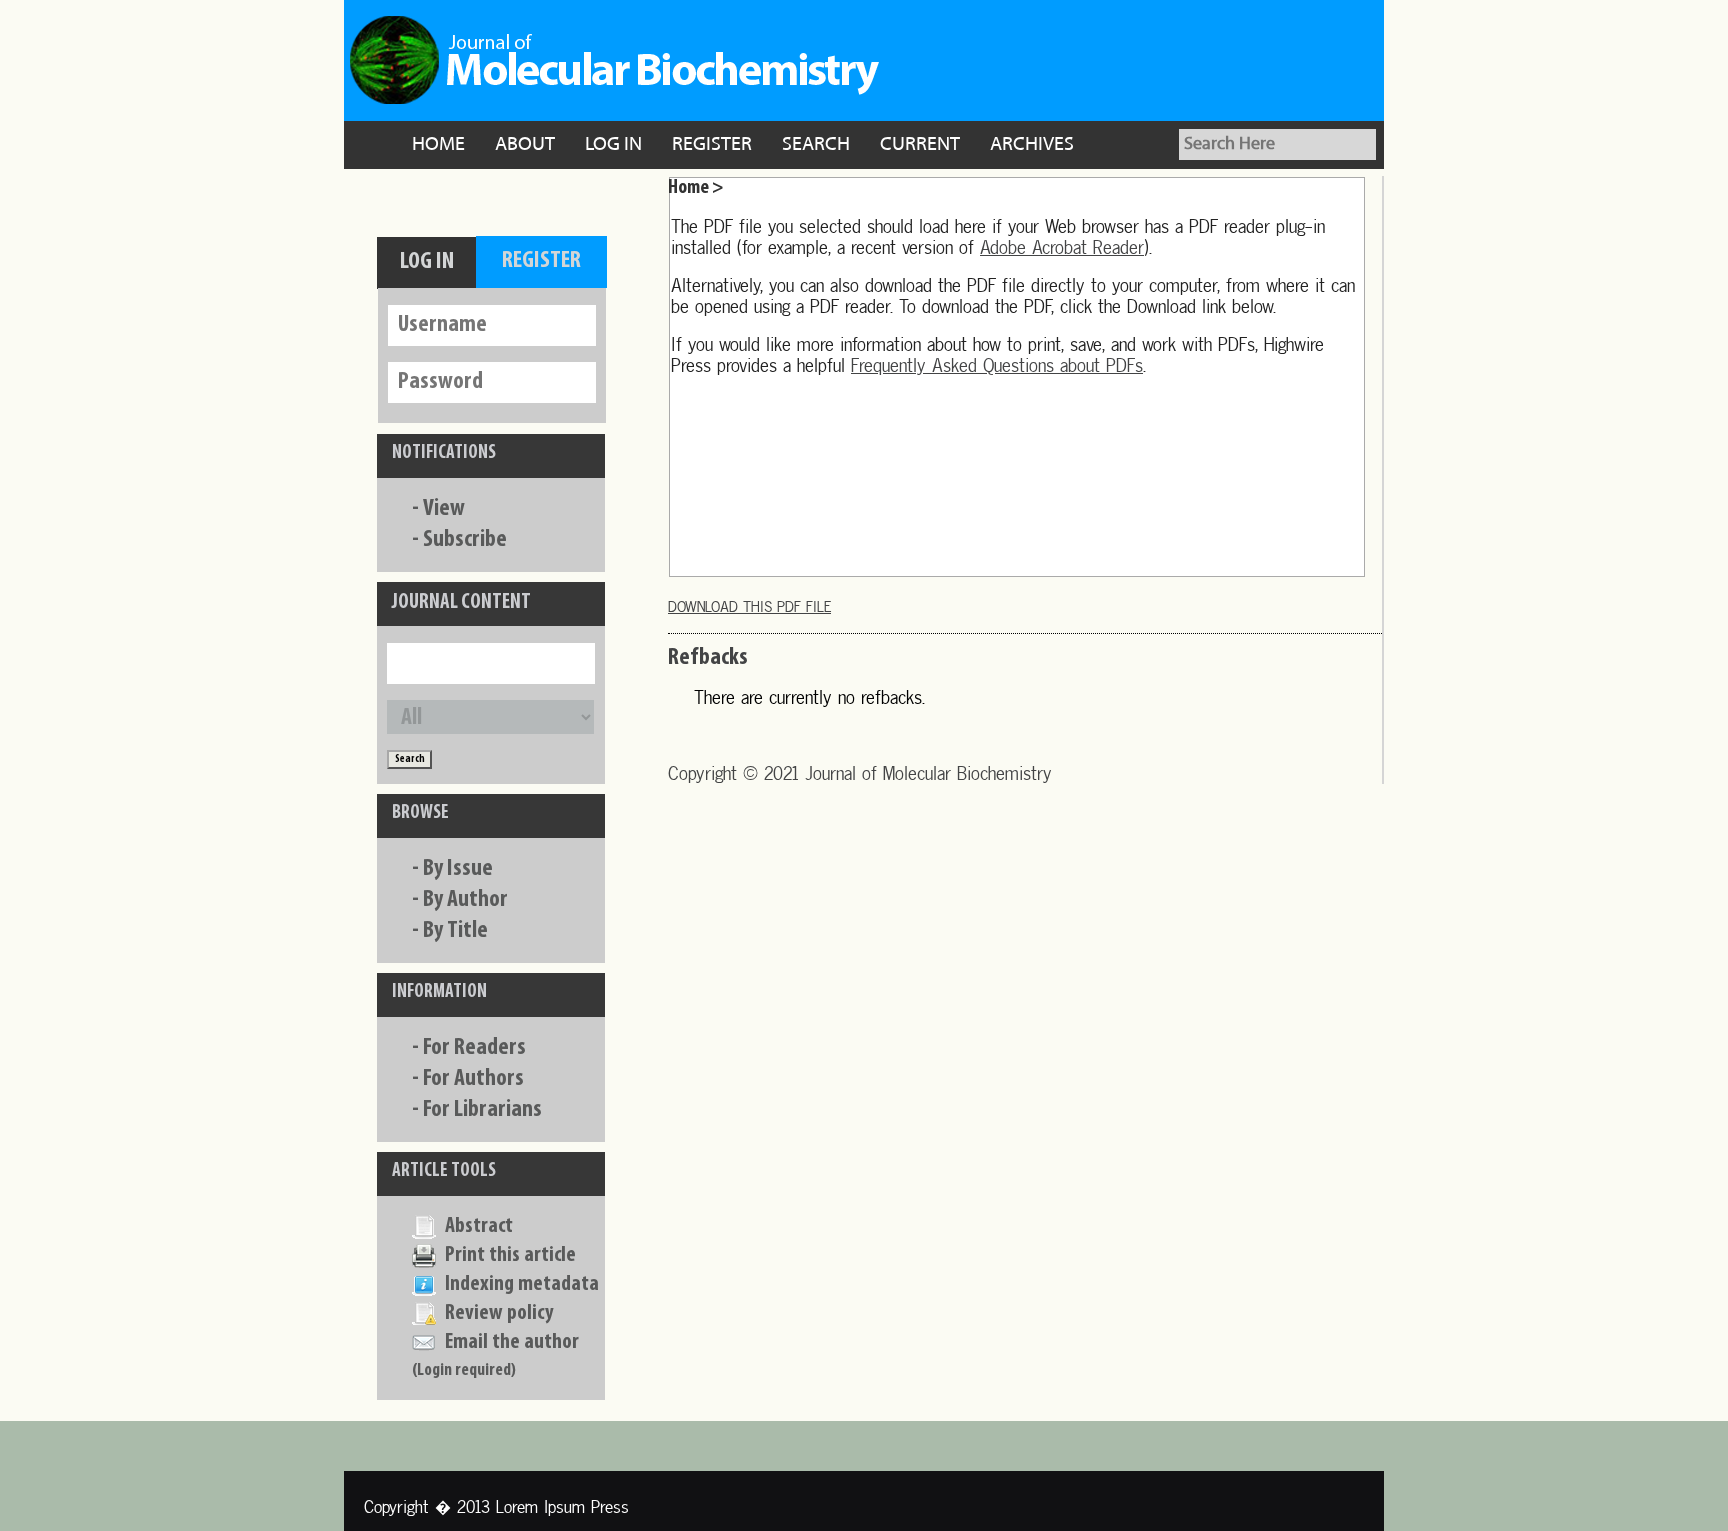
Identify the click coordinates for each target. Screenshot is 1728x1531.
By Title (455, 931)
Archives (1032, 145)
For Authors (473, 1079)
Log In (613, 145)
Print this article (510, 1255)
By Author (465, 900)
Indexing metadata (522, 1284)
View (444, 509)
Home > (696, 188)
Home (438, 145)
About (525, 145)
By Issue (458, 869)
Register (712, 145)
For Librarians (482, 1110)
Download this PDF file (749, 606)
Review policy (499, 1313)
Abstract (479, 1226)
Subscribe (465, 540)
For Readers (474, 1048)
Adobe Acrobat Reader (1062, 247)
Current (920, 145)
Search (816, 145)
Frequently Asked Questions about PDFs (997, 365)
